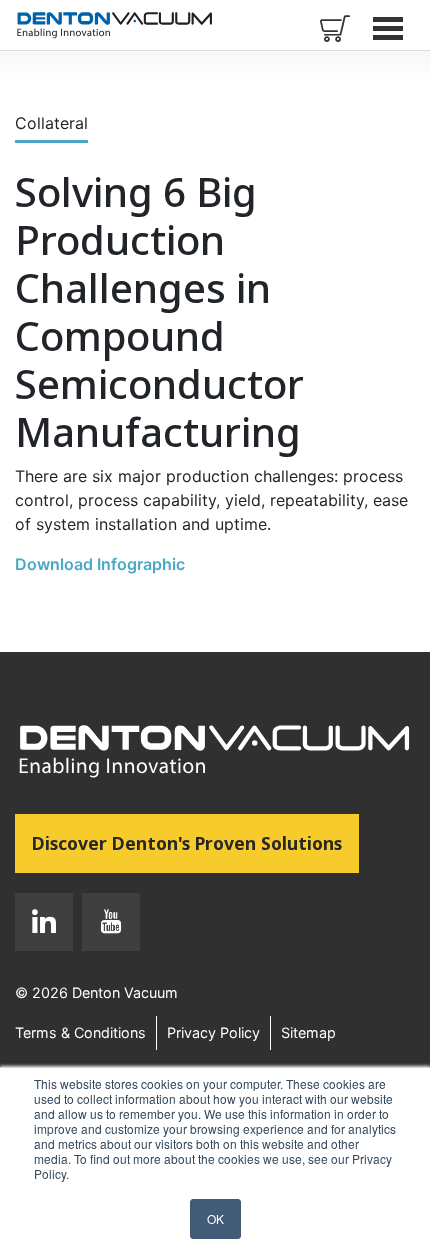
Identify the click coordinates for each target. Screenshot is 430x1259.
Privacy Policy (213, 1032)
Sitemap (308, 1032)
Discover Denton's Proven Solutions (195, 842)
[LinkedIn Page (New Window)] (44, 926)
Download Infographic (100, 564)
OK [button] (215, 1218)
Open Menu (390, 28)
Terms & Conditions (80, 1032)
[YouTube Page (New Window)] (106, 926)
